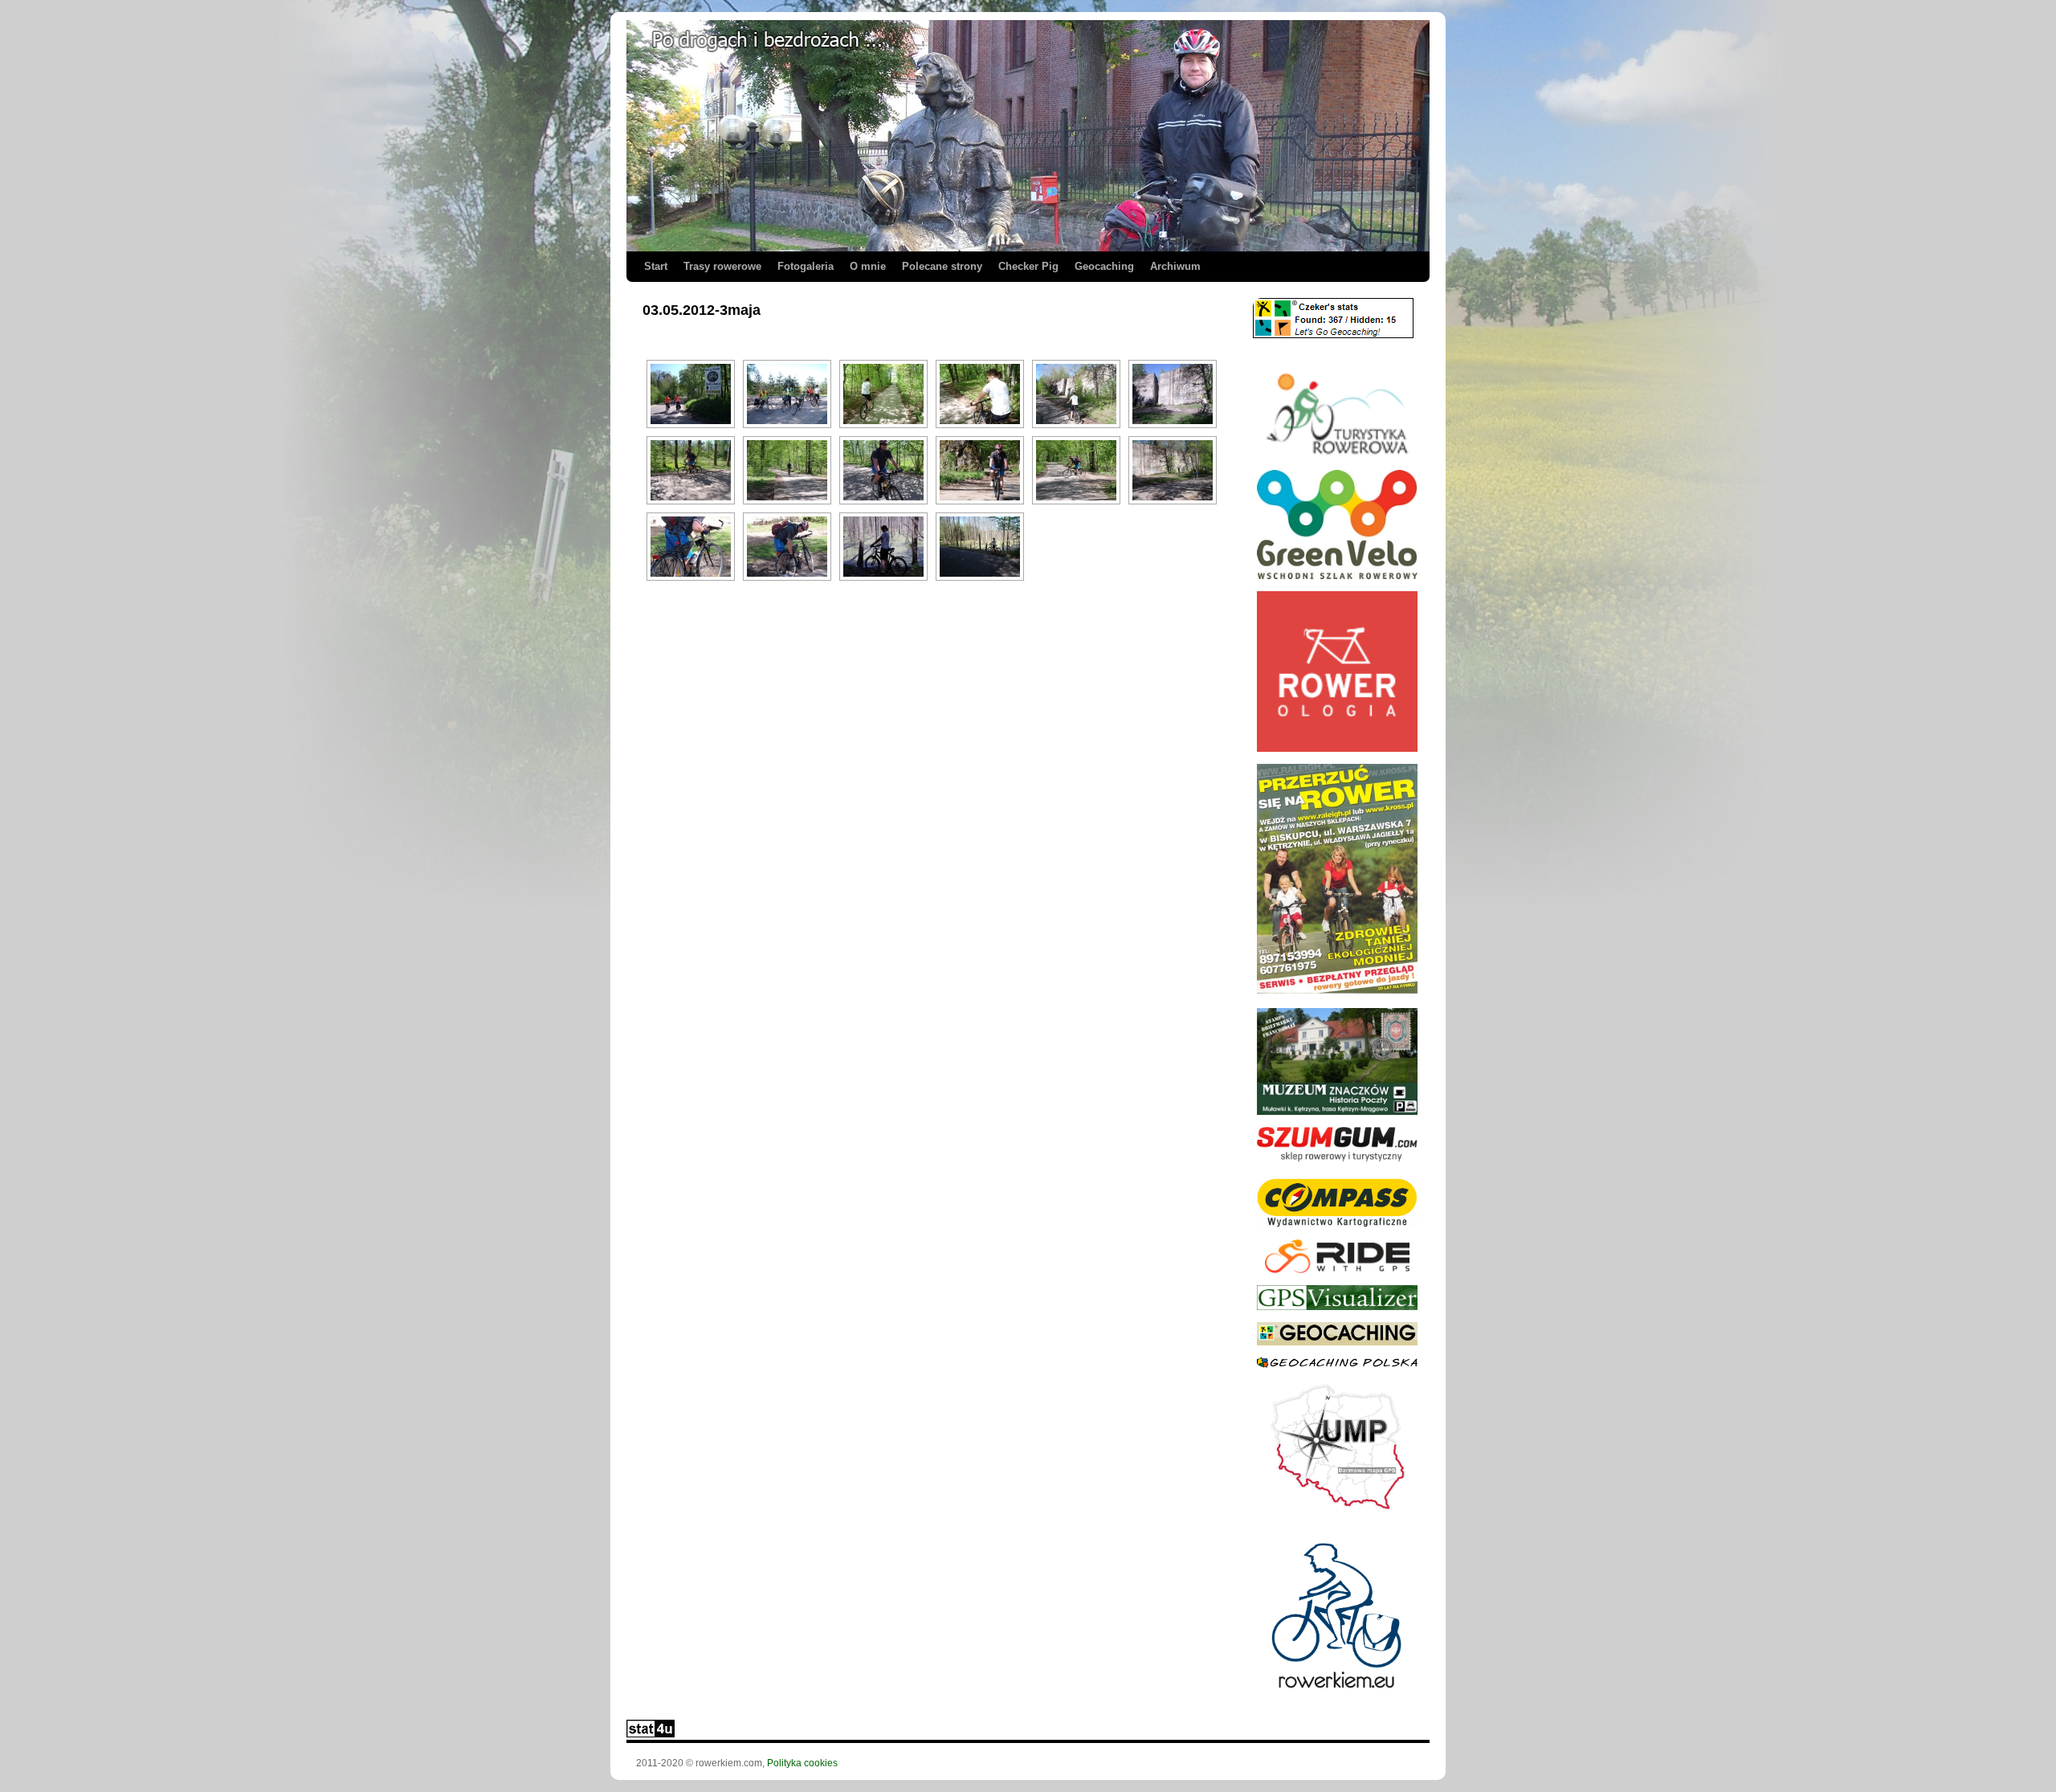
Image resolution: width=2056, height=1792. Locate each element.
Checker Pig (1028, 266)
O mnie (868, 266)
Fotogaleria (806, 266)
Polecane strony (942, 266)
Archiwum (1175, 266)
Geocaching (1104, 266)
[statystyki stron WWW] (651, 1734)
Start (656, 266)
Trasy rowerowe (722, 266)
